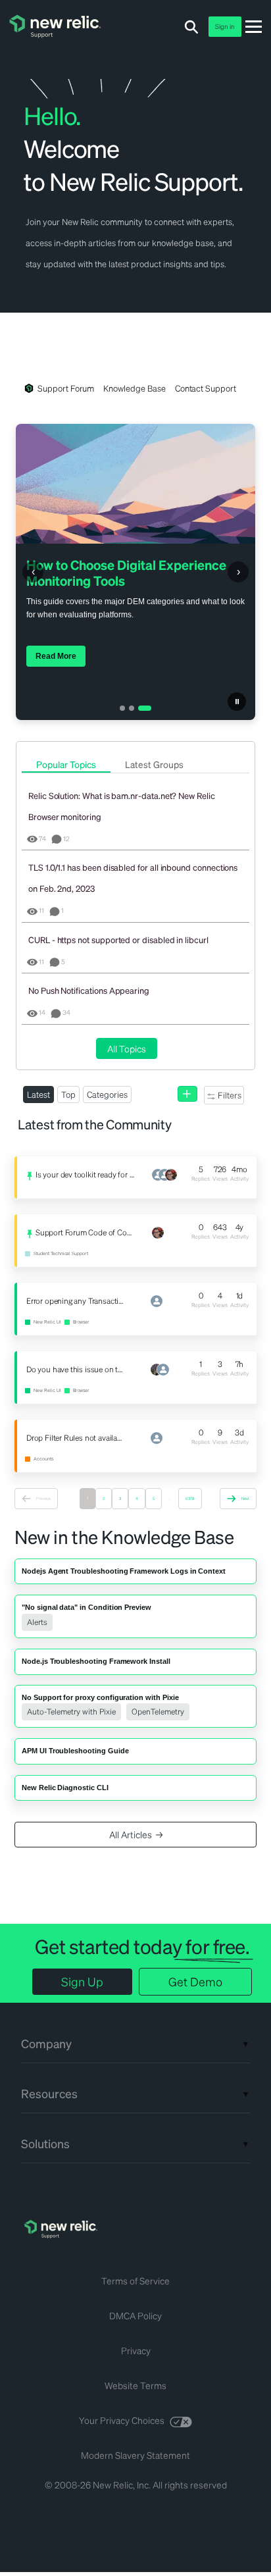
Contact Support (206, 388)
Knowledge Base (134, 388)
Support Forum (66, 388)
